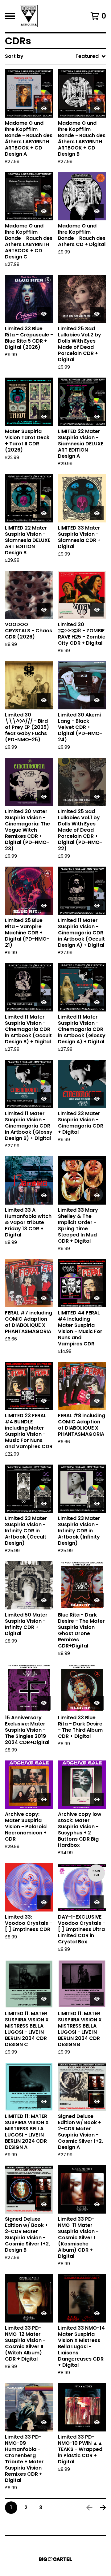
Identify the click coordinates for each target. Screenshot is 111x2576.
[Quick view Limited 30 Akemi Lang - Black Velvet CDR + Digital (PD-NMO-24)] (97, 700)
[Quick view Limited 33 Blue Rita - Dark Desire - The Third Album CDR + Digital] (97, 1703)
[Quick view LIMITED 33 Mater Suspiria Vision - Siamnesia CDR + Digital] (97, 513)
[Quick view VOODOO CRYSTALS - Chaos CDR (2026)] (44, 610)
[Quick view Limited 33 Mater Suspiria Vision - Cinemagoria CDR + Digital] (97, 1099)
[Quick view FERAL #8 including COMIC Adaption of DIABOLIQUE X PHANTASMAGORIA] (97, 1401)
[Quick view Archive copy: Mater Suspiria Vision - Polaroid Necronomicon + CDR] (44, 1799)
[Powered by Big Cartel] (55, 2559)
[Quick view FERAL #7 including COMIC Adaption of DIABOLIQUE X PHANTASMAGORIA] (44, 1298)
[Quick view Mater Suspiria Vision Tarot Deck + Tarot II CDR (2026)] (44, 417)
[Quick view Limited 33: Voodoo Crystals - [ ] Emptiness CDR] (44, 1902)
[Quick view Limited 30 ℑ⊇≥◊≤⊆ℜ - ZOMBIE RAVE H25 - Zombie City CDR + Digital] (97, 610)
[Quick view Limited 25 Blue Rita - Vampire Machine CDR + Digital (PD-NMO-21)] (44, 906)
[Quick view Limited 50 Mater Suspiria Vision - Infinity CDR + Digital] (44, 1600)
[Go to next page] (103, 2508)
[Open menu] (10, 16)
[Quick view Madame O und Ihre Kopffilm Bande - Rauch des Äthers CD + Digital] (97, 211)
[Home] (29, 16)
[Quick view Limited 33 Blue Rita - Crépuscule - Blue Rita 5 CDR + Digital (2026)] (44, 314)
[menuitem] (55, 56)
